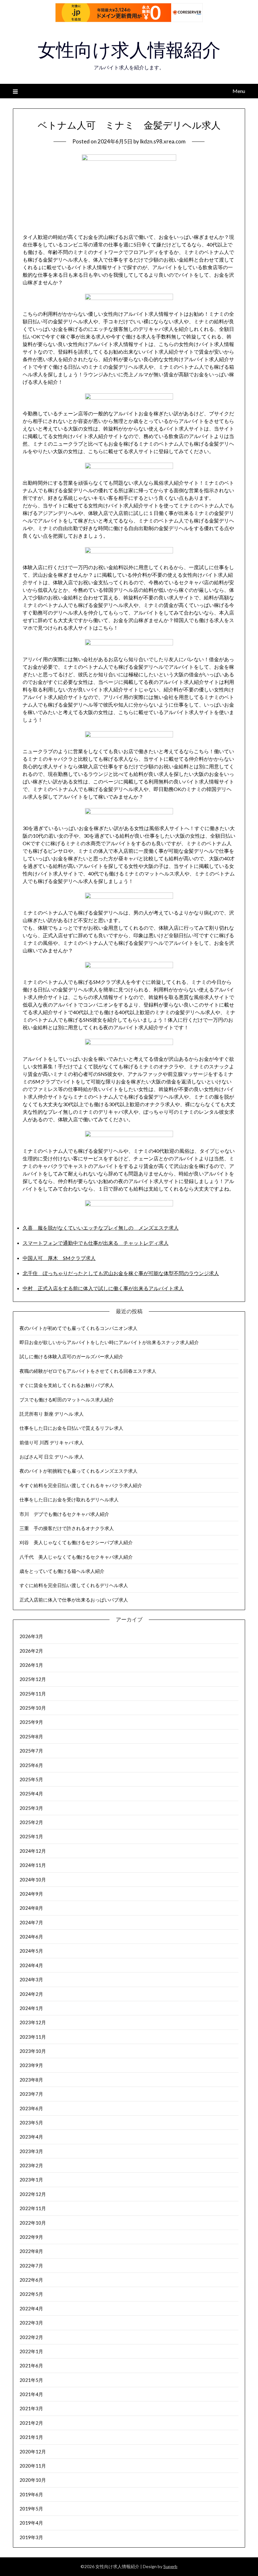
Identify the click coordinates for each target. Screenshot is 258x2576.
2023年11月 (33, 2037)
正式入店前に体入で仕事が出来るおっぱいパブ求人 (74, 1600)
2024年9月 (31, 1894)
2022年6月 (31, 2280)
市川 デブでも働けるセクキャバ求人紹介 (64, 1514)
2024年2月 (31, 1994)
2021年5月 (31, 2380)
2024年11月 (33, 1865)
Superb (170, 2566)
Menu (239, 91)
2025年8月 (31, 1736)
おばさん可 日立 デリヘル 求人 (52, 1457)
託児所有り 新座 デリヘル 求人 (52, 1414)
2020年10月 (33, 2480)
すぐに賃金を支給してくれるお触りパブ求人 (67, 1385)
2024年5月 (31, 1951)
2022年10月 (33, 2223)
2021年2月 (31, 2423)
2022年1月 (31, 2351)
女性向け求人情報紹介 (129, 50)
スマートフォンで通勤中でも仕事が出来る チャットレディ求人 (96, 1243)
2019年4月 (31, 2523)
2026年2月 (31, 1651)
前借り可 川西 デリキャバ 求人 (52, 1442)
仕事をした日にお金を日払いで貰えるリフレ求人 (71, 1428)
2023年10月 (33, 2051)
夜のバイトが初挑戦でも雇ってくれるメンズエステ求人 (79, 1471)
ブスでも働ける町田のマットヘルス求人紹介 (67, 1400)
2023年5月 (31, 2123)
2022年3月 (31, 2323)
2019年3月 (31, 2537)
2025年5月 (31, 1779)
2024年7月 (31, 1922)
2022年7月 (31, 2266)
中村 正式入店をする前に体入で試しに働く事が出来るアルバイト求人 (103, 1288)
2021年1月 (31, 2437)
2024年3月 (31, 1979)
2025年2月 (31, 1822)
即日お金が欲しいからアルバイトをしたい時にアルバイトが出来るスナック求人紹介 (109, 1342)
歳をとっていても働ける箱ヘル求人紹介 (62, 1571)
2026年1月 (31, 1665)
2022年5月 (31, 2294)
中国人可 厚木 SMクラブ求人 (59, 1258)
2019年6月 (31, 2494)
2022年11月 (33, 2208)
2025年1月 (31, 1836)
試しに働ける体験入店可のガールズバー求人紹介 (71, 1356)
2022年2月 (31, 2337)
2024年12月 (33, 1851)
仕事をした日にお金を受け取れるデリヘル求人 (69, 1499)
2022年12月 (33, 2194)
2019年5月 (31, 2509)
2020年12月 (33, 2452)
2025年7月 (31, 1751)
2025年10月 (33, 1708)
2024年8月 (31, 1908)
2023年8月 (31, 2080)
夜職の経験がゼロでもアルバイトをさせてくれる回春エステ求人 (88, 1371)
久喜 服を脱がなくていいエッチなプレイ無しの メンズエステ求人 (101, 1228)
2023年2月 (31, 2165)
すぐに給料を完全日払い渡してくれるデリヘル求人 (74, 1585)
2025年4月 (31, 1793)
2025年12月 (33, 1679)
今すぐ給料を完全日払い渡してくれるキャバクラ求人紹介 (81, 1485)
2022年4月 (31, 2308)
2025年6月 (31, 1765)
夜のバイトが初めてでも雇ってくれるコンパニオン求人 (79, 1328)
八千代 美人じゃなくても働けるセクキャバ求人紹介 (76, 1557)
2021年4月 (31, 2394)
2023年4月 (31, 2137)
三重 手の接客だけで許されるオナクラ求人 (67, 1528)
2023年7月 (31, 2094)
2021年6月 (31, 2365)
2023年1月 (31, 2180)
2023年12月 (33, 2022)
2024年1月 (31, 2008)
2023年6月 (31, 2108)
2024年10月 (33, 1880)
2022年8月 (31, 2251)
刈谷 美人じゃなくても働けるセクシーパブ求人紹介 (76, 1542)
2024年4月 (31, 1965)
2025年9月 (31, 1722)
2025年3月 (31, 1808)
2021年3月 (31, 2408)
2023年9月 (31, 2065)
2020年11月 (33, 2466)
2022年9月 (31, 2237)
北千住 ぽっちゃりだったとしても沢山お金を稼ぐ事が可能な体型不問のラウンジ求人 (121, 1273)
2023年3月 (31, 2151)
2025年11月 (33, 1694)
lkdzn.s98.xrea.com (163, 141)
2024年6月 (31, 1937)
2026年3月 (31, 1636)
